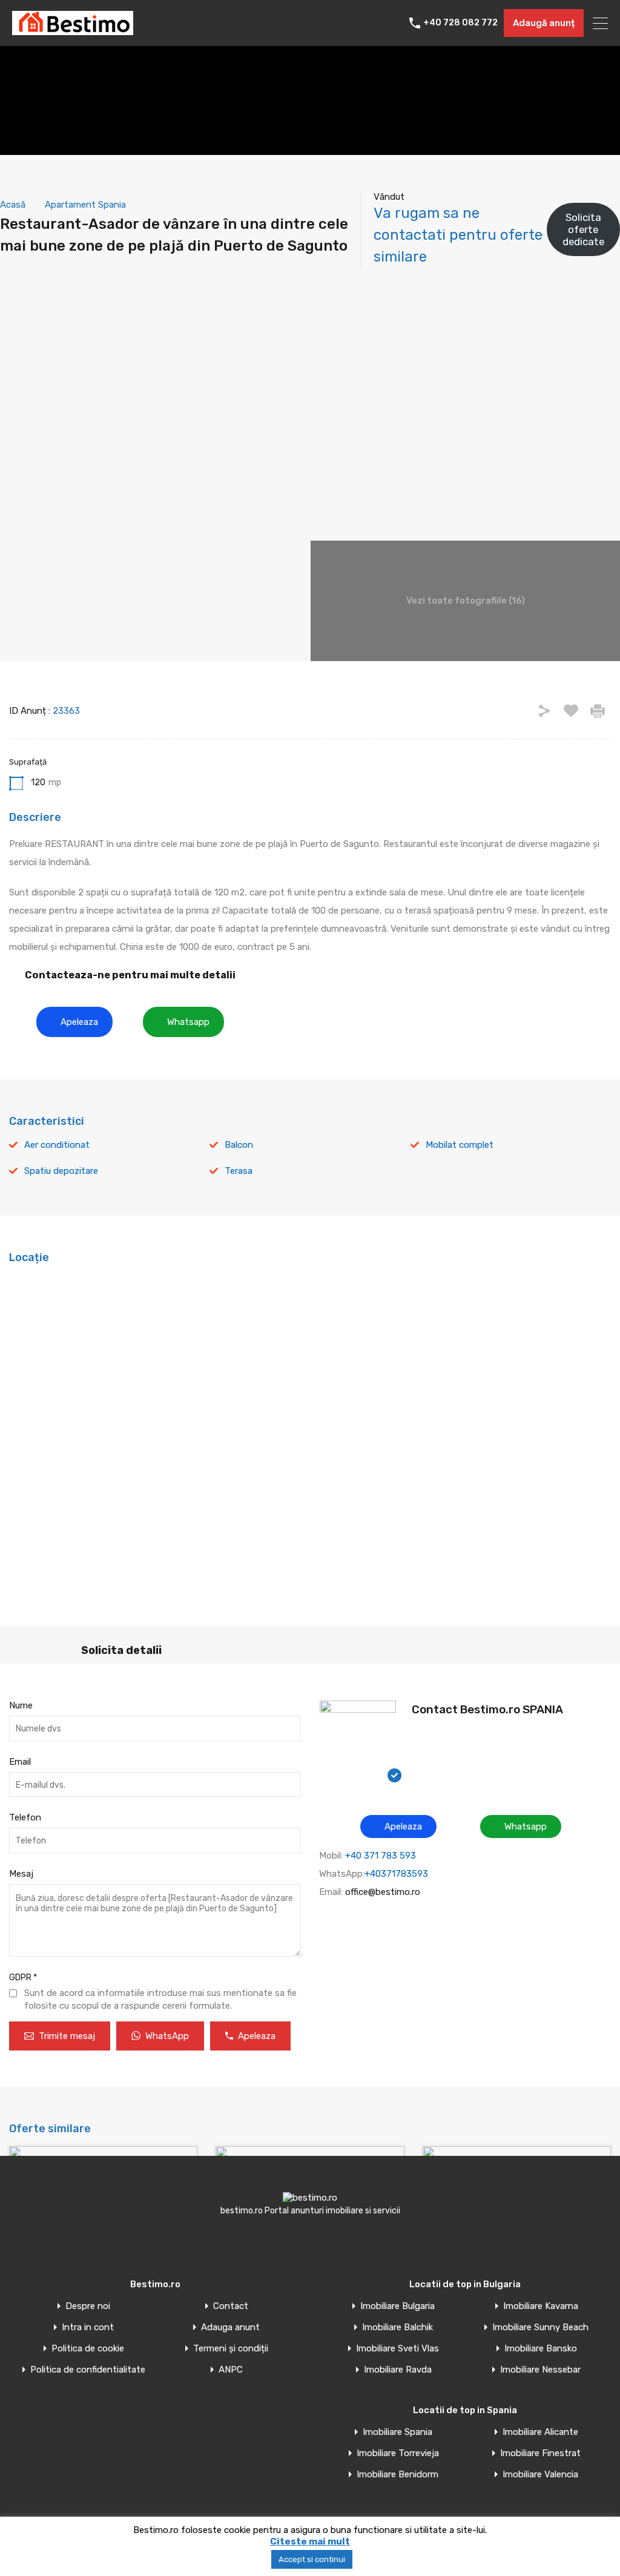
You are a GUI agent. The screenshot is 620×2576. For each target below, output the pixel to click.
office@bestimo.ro (383, 1892)
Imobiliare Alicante (540, 2432)
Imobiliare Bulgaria (397, 2306)
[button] (74, 1022)
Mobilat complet (460, 1145)
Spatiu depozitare (61, 1171)
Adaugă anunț (544, 23)
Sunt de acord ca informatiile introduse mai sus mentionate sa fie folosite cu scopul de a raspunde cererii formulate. (160, 1999)
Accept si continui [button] (312, 2559)
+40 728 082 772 (460, 23)
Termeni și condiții (231, 2349)
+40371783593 (396, 1874)
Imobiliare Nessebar (540, 2370)
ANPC (231, 2370)
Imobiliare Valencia (540, 2475)
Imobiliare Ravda (398, 2370)
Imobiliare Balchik (397, 2327)
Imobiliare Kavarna (541, 2306)
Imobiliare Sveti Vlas (397, 2349)
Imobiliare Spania (397, 2432)
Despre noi (88, 2306)
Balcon (239, 1145)
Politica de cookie (88, 2349)
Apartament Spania (85, 205)
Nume (21, 1705)
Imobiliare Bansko (541, 2349)
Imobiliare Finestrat (540, 2453)
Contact (231, 2306)
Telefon (25, 1817)
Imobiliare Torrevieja (398, 2453)
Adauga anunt (230, 2327)
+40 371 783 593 (381, 1856)
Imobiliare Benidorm (397, 2475)
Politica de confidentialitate (88, 2370)
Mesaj (21, 1874)
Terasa (239, 1171)
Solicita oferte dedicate (583, 230)
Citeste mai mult (310, 2541)
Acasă (13, 205)
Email (20, 1762)
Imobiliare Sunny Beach (540, 2327)
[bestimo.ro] (73, 30)
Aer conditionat (57, 1145)
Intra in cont (88, 2327)
